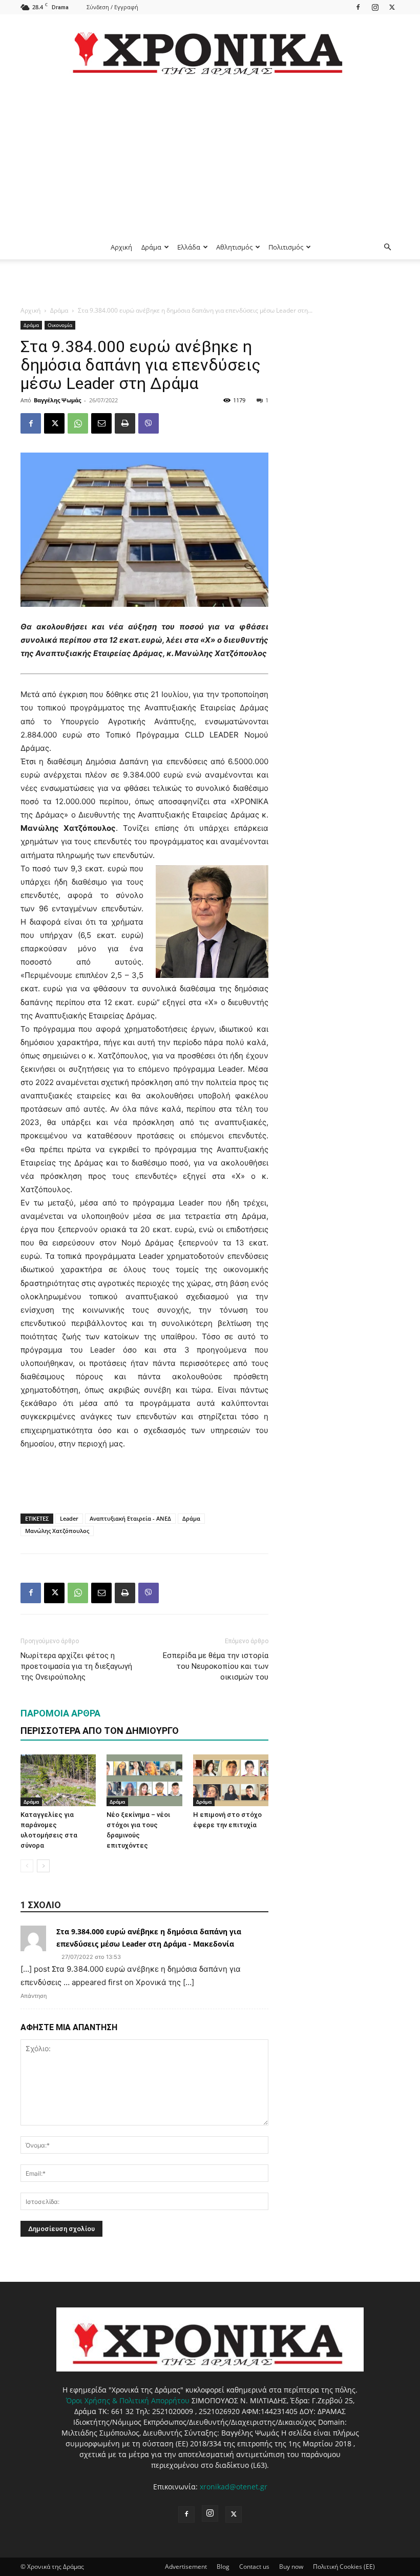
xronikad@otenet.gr (234, 2487)
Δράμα (151, 247)
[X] (392, 7)
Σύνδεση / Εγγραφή (112, 7)
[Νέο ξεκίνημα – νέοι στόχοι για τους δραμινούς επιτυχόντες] (144, 1780)
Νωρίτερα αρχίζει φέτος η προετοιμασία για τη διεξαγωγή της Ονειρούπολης (76, 1666)
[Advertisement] (210, 158)
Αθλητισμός (234, 247)
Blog (223, 2567)
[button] (387, 247)
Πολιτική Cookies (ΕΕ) (344, 2567)
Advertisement (186, 2567)
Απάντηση (34, 1996)
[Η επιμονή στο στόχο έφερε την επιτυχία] (231, 1780)
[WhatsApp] (78, 423)
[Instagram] (375, 7)
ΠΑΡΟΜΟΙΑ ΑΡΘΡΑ (60, 1713)
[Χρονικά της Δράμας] (210, 48)
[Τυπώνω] (125, 423)
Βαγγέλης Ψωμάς (57, 400)
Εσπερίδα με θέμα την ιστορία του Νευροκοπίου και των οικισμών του (216, 1666)
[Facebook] (358, 7)
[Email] (101, 423)
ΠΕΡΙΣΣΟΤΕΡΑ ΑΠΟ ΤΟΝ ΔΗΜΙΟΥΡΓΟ (100, 1731)
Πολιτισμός (286, 247)
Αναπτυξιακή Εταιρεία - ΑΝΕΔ (130, 1518)
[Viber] (149, 423)
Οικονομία (60, 325)
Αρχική (121, 247)
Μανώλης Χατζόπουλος (57, 1531)
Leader (69, 1518)
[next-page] (43, 1866)
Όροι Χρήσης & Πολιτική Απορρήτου (128, 2400)
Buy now (291, 2567)
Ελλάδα (189, 247)
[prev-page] (27, 1866)
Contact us (254, 2567)
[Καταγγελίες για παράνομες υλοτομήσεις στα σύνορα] (58, 1780)
